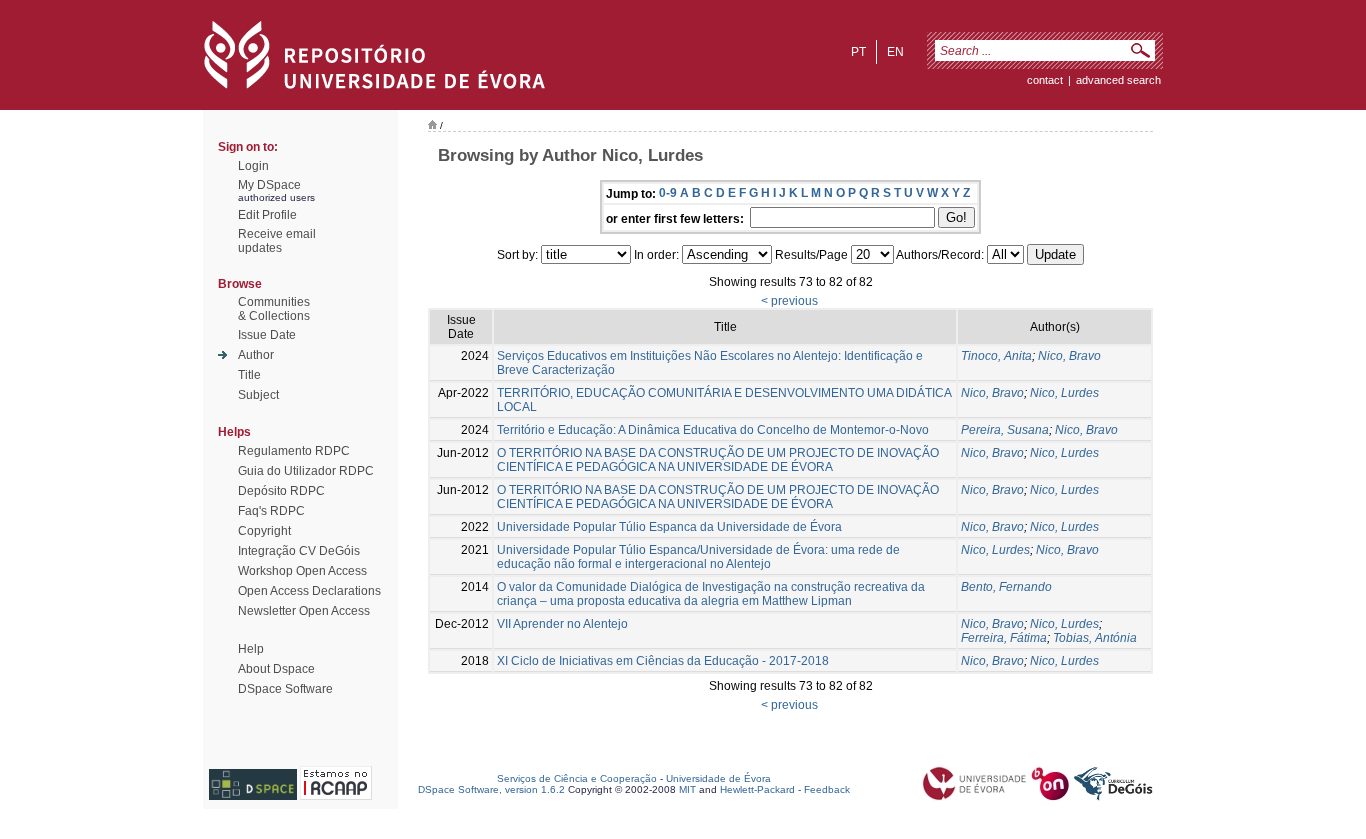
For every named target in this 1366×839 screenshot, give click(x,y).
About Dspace (276, 669)
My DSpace (269, 185)
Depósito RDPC (281, 491)
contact (1045, 80)
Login (253, 166)
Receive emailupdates (277, 241)
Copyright (264, 531)
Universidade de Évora (718, 778)
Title (249, 375)
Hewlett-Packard (757, 789)
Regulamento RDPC (294, 451)
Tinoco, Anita (996, 356)
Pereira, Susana (1005, 430)
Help (251, 649)
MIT (687, 789)
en (895, 52)
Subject (258, 395)
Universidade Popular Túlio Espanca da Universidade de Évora (669, 527)
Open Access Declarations (309, 591)
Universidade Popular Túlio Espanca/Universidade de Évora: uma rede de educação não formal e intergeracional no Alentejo (698, 557)
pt (858, 52)
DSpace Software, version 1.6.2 (491, 789)
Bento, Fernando (1006, 587)
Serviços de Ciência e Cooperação (577, 778)
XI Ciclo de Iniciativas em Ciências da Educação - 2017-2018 (663, 661)
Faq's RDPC (271, 511)
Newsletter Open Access (304, 611)
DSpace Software (285, 689)
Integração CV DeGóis (299, 551)
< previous (789, 301)
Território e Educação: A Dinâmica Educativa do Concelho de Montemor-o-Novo (713, 430)
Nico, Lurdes (1064, 393)
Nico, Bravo (1069, 356)
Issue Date (267, 335)
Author (256, 355)
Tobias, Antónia (1095, 638)
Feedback (827, 789)
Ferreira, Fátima (1004, 638)
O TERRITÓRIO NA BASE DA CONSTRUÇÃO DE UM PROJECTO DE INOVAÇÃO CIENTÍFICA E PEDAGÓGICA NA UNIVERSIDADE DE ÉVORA (718, 460)
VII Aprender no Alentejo (562, 624)
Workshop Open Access (302, 571)
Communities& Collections (274, 309)
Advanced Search (1118, 80)
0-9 (668, 193)
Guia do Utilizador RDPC (306, 471)
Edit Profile (267, 215)
